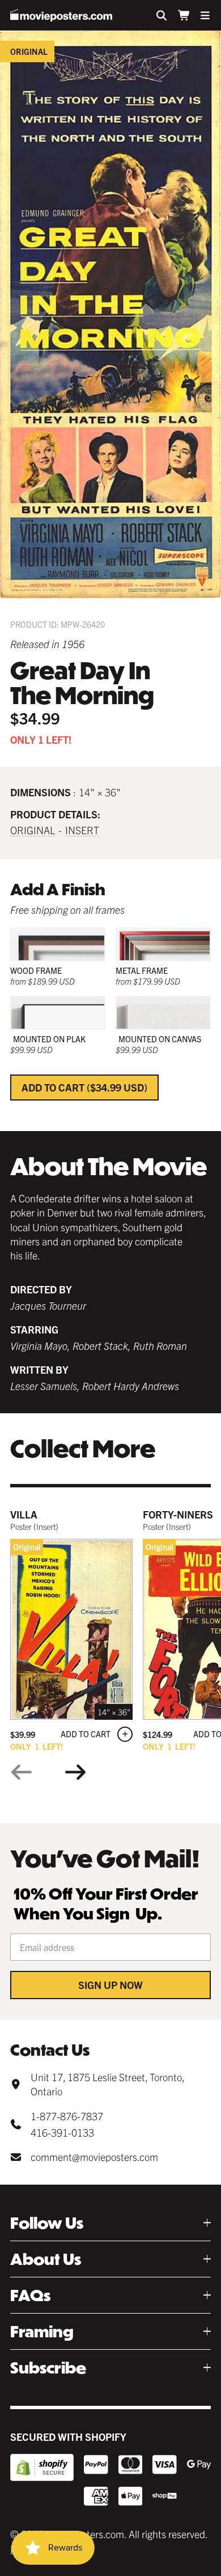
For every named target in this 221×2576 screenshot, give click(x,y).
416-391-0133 (62, 2132)
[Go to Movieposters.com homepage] (61, 15)
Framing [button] (42, 2331)
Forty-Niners (178, 1514)
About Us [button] (46, 2259)
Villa (24, 1514)
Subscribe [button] (48, 2368)
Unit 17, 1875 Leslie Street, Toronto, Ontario (107, 2084)
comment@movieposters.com (94, 2157)
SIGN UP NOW (110, 1985)
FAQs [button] (30, 2295)
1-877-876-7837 (67, 2116)
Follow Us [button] (47, 2223)
